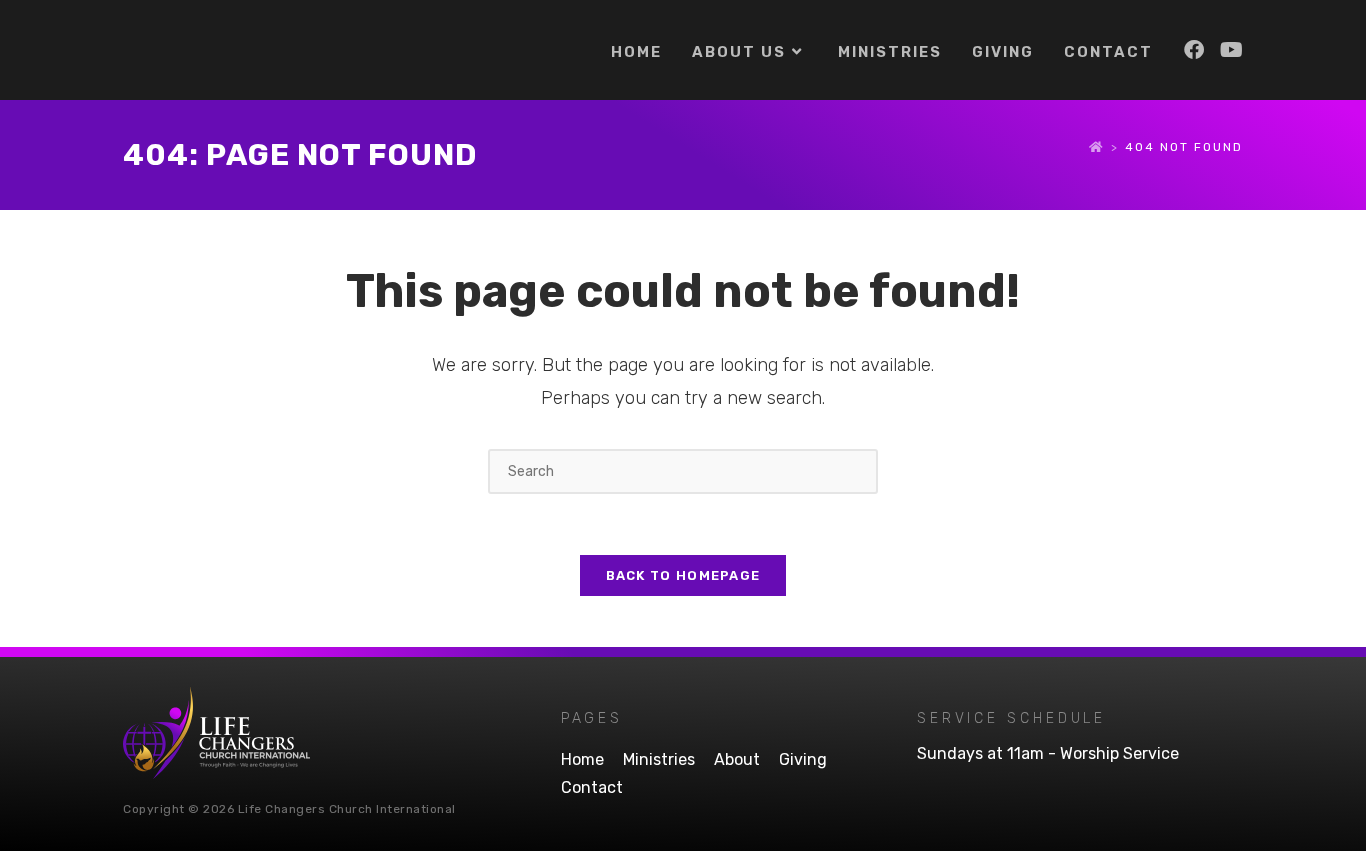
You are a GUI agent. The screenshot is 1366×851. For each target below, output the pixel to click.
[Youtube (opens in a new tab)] (1231, 50)
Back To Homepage (683, 575)
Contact (592, 787)
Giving (803, 759)
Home (582, 759)
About (737, 759)
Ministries (659, 759)
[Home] (1097, 147)
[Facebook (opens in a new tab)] (1194, 50)
